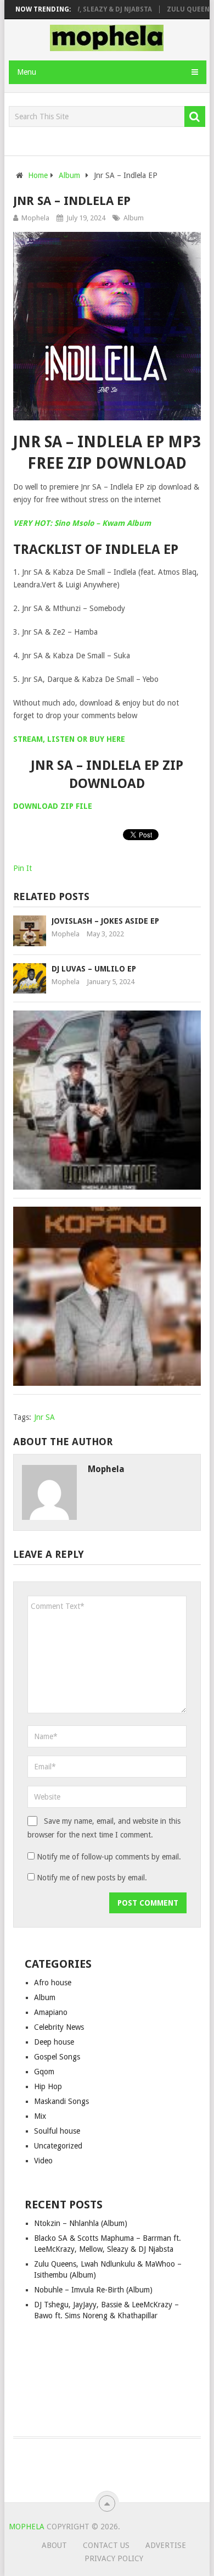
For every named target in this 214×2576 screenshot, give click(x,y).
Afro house (53, 1983)
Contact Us (106, 2545)
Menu (27, 72)
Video (43, 2161)
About (54, 2545)
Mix (40, 2116)
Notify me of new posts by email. (92, 1878)
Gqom (44, 2072)
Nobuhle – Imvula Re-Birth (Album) (93, 2290)
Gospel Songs (57, 2057)
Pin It (22, 868)
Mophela (35, 218)
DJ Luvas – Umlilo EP (94, 969)
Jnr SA (44, 1417)
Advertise (166, 2545)
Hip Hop (48, 2086)
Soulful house (57, 2131)
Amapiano (51, 2012)
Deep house (54, 2042)
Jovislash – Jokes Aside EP (105, 921)
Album (134, 218)
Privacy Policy (114, 2558)
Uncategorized (58, 2146)
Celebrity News (59, 2027)
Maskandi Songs (61, 2101)
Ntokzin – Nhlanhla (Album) (81, 2223)
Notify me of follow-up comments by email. (109, 1857)
